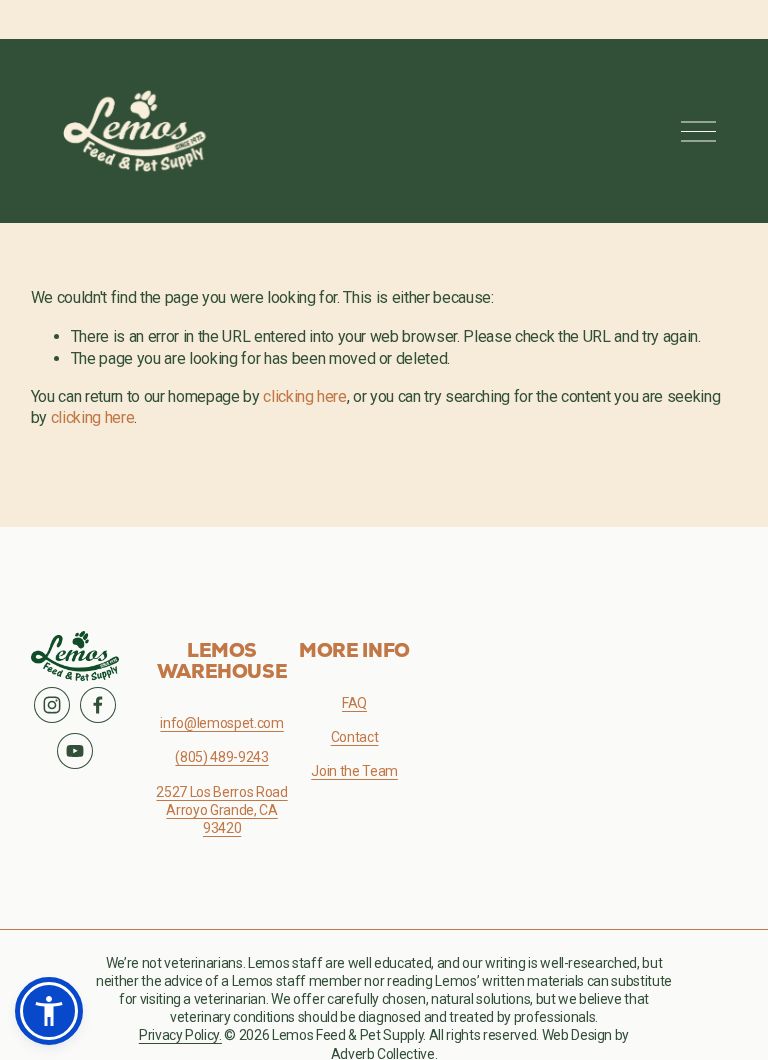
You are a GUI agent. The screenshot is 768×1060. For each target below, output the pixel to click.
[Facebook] (98, 705)
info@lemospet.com (221, 723)
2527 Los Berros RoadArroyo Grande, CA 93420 (221, 810)
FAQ (354, 703)
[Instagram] (52, 705)
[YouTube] (75, 751)
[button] (49, 1011)
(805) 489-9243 (221, 757)
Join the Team (354, 771)
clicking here (305, 396)
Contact (355, 737)
